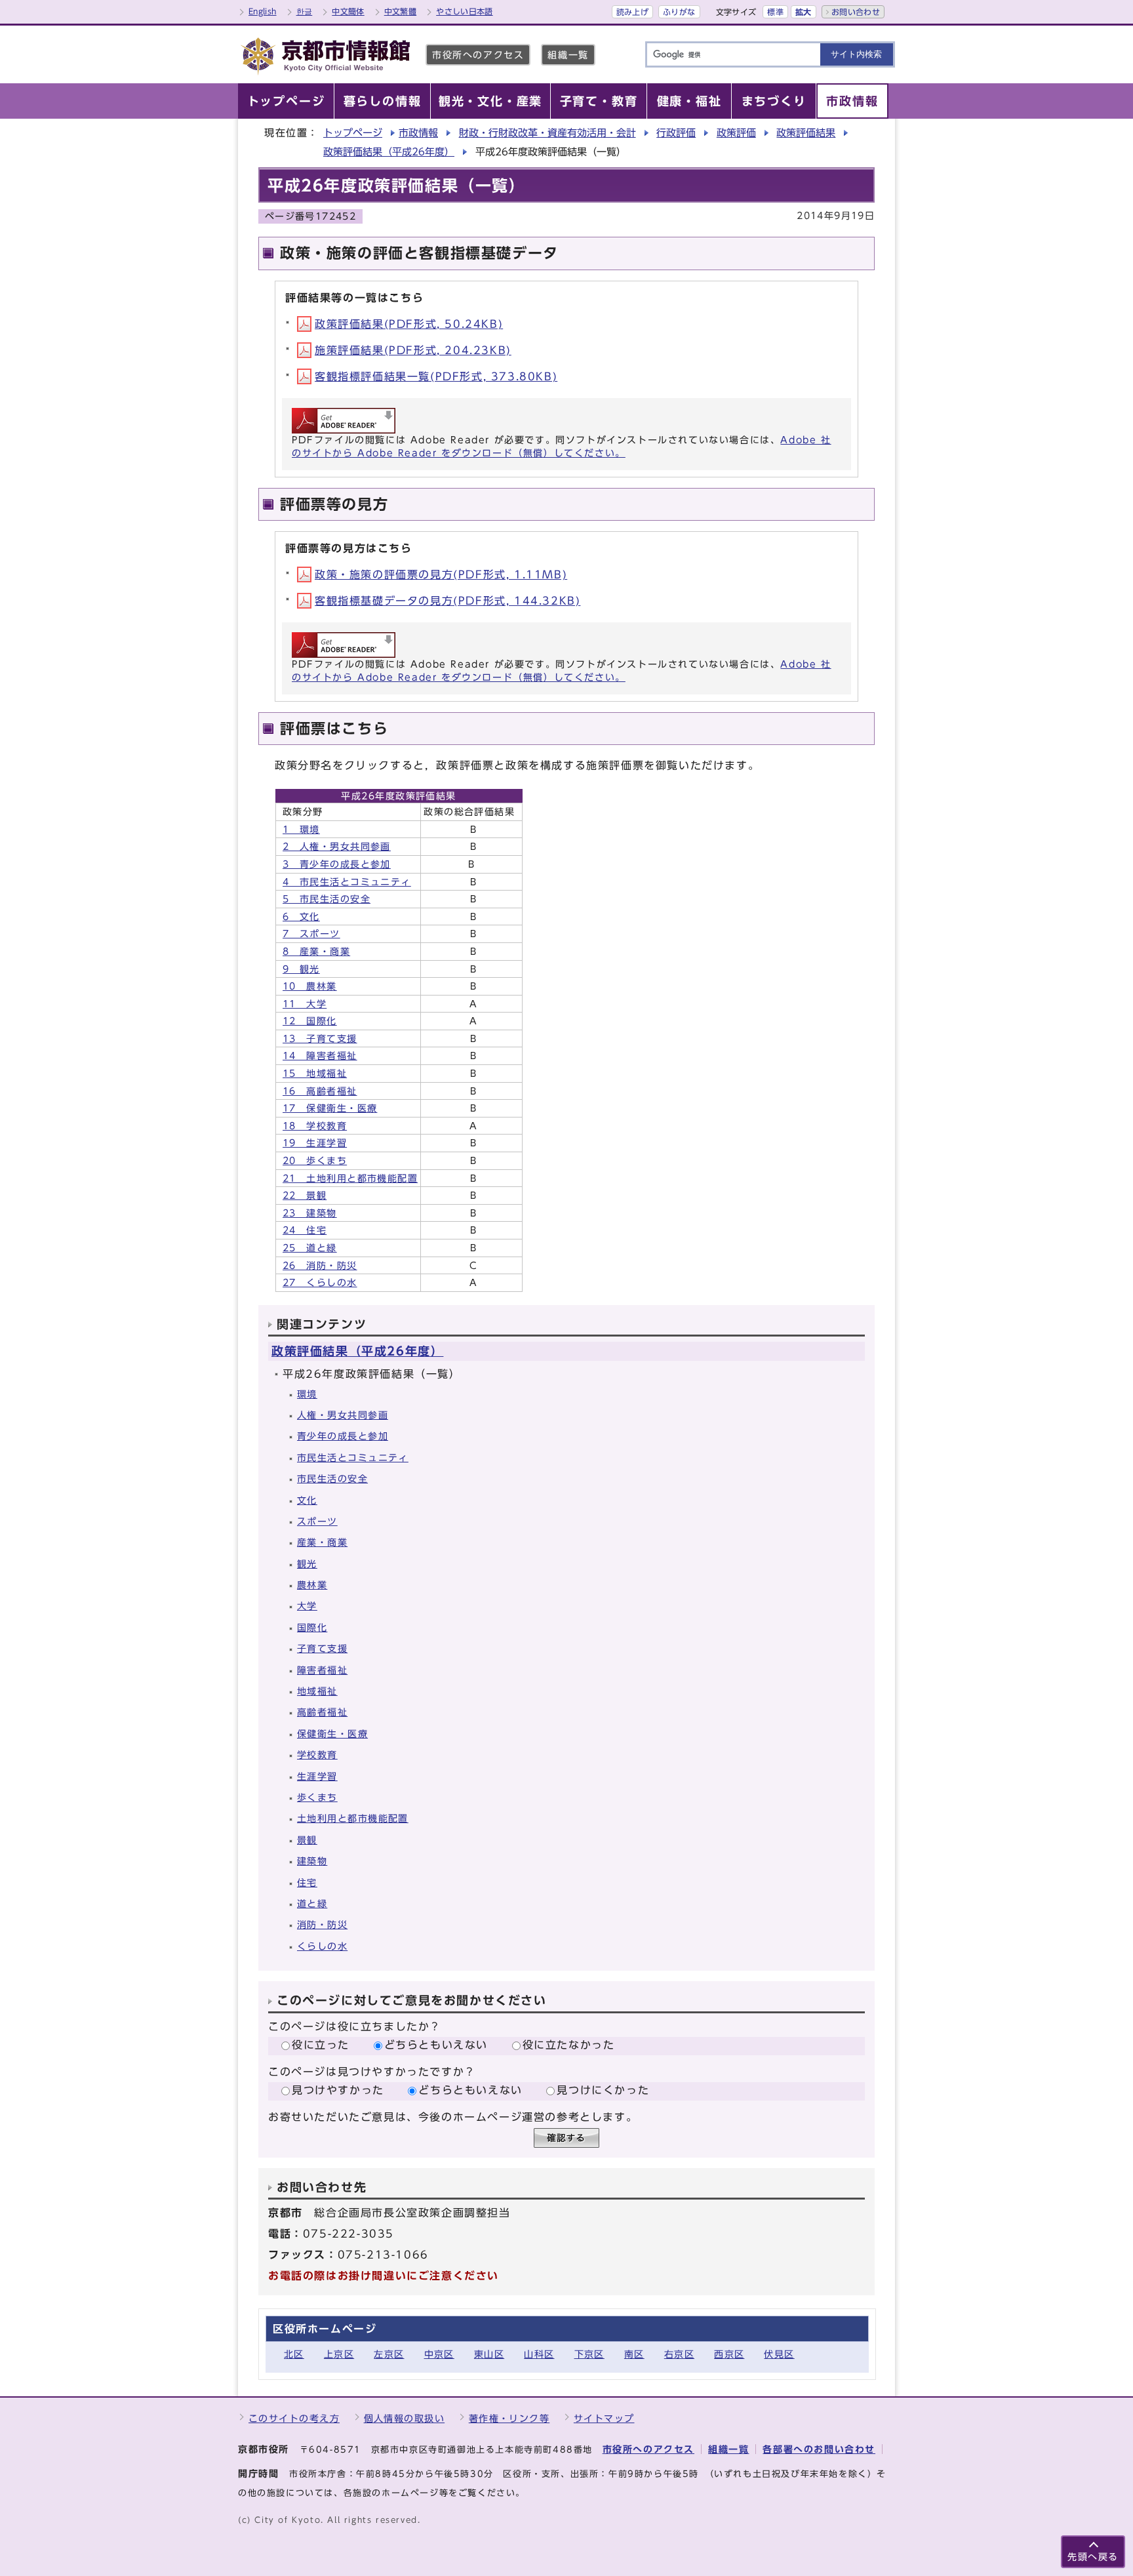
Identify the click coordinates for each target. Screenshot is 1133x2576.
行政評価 (676, 133)
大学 (307, 1606)
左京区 (389, 2354)
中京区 (439, 2354)
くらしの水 (322, 1946)
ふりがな (679, 12)
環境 (307, 1394)
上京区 (339, 2354)
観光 (307, 1564)
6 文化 (301, 916)
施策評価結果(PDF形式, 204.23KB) (413, 350)
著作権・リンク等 (509, 2418)
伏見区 (779, 2354)
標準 (775, 12)
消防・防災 (322, 1924)
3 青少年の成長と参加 (337, 864)
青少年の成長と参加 (343, 1436)
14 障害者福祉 (320, 1056)
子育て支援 (322, 1648)
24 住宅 (305, 1230)
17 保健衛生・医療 (330, 1108)
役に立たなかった (569, 2045)
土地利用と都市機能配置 (353, 1818)
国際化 (312, 1627)
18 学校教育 (315, 1126)
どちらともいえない (436, 2045)
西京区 (729, 2354)
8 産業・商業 (316, 951)
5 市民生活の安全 (327, 899)
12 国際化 (310, 1021)
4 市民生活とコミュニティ (347, 882)
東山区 (489, 2354)
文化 (307, 1500)
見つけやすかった (338, 2090)
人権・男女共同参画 (343, 1415)
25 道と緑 (310, 1248)
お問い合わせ (856, 12)
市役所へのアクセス (478, 55)
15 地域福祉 (315, 1073)
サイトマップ (604, 2418)
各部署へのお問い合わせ (819, 2449)
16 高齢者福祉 (320, 1091)
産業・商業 (322, 1542)
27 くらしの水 (320, 1282)
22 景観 (305, 1195)
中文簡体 (348, 11)
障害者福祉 (322, 1670)
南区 (634, 2354)
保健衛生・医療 (332, 1734)
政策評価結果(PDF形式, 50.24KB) (409, 324)
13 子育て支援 (320, 1038)
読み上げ (632, 12)
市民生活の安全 (332, 1479)
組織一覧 (568, 55)
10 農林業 (310, 986)
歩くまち (317, 1797)
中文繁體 (400, 11)
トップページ (353, 133)
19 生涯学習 (315, 1143)
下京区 (589, 2354)
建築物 (312, 1861)
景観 (307, 1840)
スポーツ (317, 1521)
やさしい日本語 (465, 11)
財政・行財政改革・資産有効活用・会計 (547, 133)
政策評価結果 (806, 133)
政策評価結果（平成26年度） (389, 152)
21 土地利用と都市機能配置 (350, 1178)
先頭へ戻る (1093, 2557)
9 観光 (301, 969)
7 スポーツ (311, 934)
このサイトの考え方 (294, 2418)
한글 (305, 11)
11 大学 (305, 1004)
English (263, 11)
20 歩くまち (315, 1160)
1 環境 (301, 829)
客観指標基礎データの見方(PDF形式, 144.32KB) (447, 601)
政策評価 (736, 133)
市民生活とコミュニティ (353, 1458)
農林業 (312, 1585)
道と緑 (312, 1903)
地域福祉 (317, 1691)
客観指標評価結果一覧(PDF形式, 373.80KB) (436, 376)
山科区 (539, 2354)
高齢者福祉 (322, 1712)
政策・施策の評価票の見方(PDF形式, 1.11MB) (441, 574)
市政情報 (418, 133)
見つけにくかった (603, 2090)
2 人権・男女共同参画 (337, 846)
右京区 (679, 2354)
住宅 (307, 1882)
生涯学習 (317, 1776)
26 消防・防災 (320, 1265)
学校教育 (317, 1755)
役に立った (321, 2045)
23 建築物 (310, 1213)
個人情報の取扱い (405, 2418)
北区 (294, 2354)
